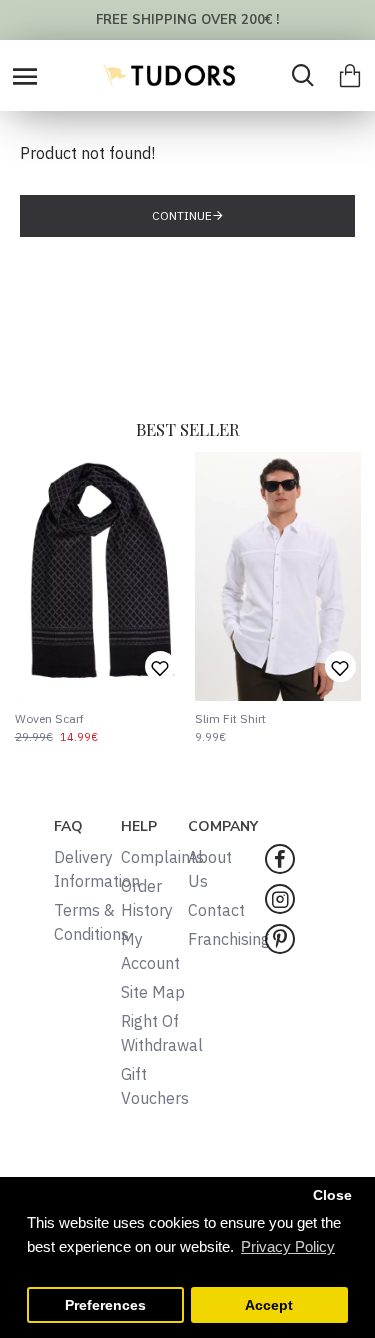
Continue (182, 215)
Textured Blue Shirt (292, 718)
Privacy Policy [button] (288, 1246)
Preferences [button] (105, 1305)
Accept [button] (269, 1305)
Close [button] (332, 1195)
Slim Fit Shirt (96, 718)
